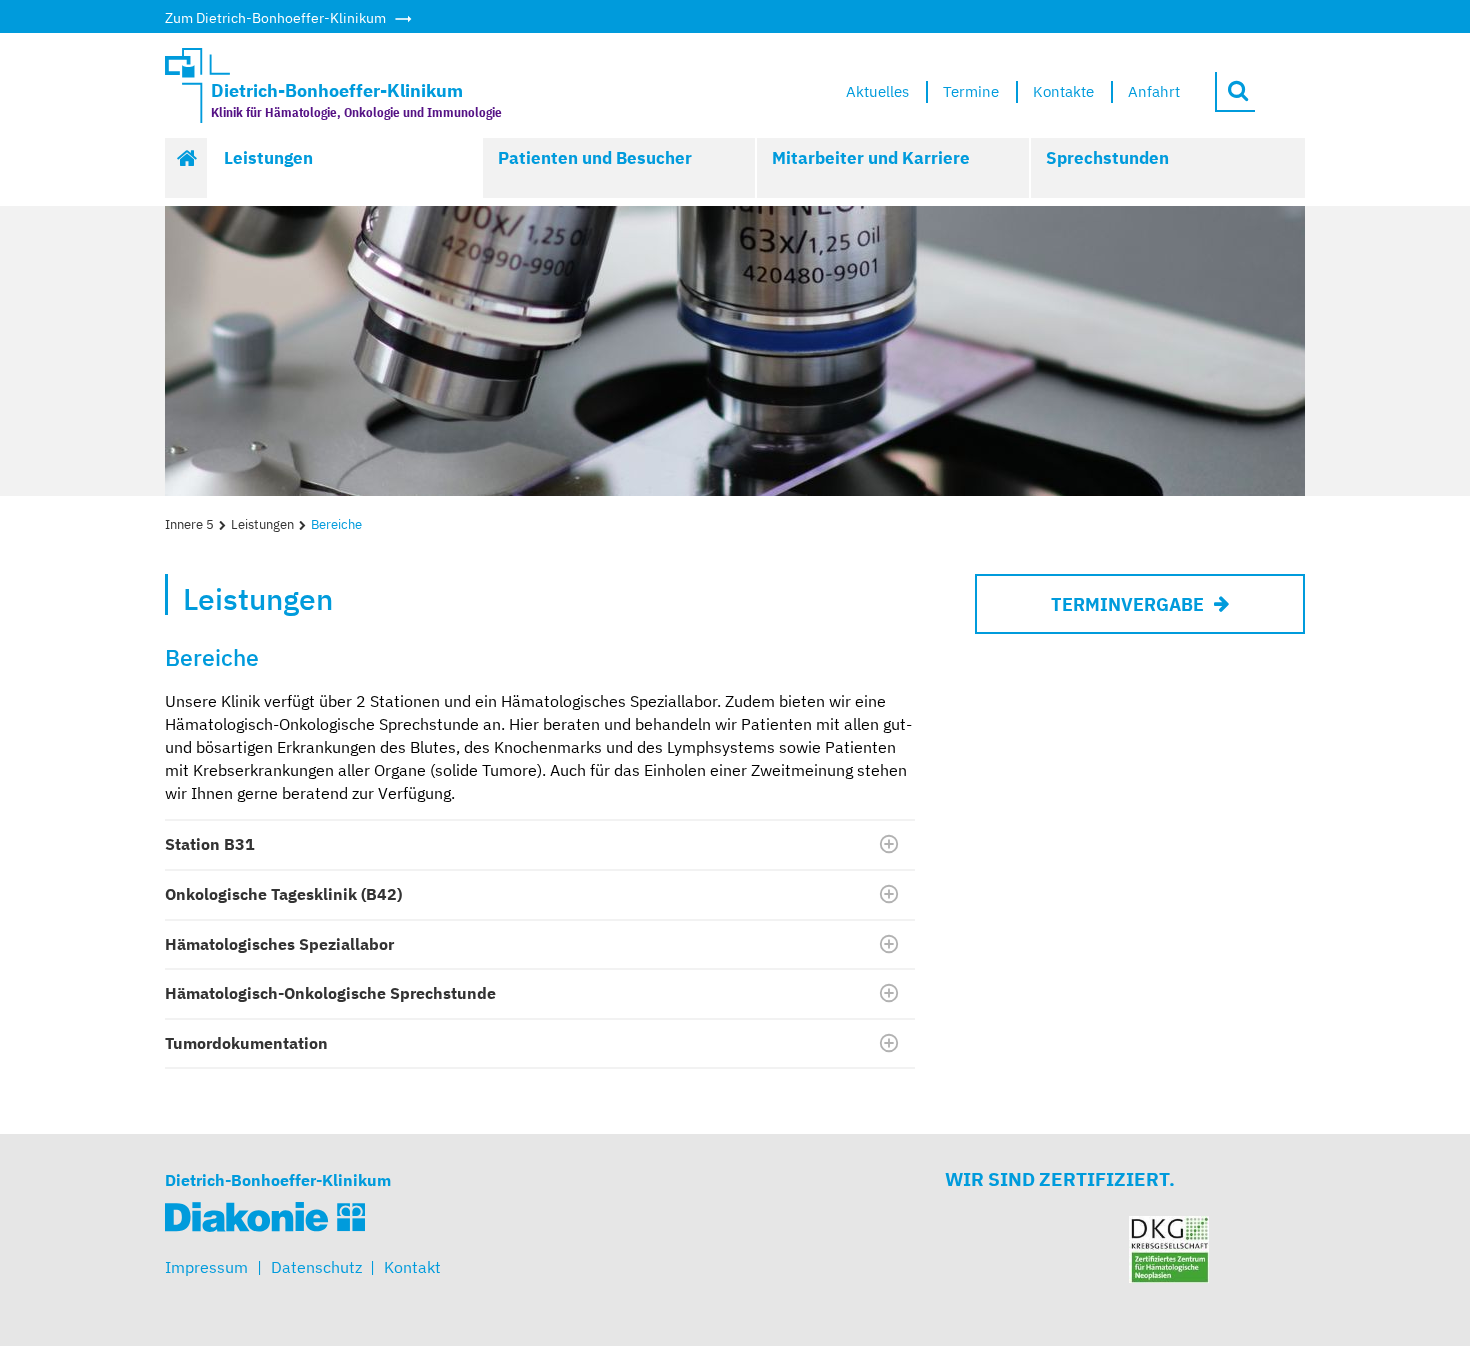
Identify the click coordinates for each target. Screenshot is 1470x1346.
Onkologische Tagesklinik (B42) (283, 894)
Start (187, 168)
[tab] (540, 845)
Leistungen (268, 158)
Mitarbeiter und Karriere (871, 158)
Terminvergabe (1127, 604)
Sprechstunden (1107, 158)
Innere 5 (189, 524)
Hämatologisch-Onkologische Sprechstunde (330, 993)
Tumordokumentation (246, 1043)
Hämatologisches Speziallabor (279, 944)
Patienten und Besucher (595, 158)
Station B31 (210, 844)
